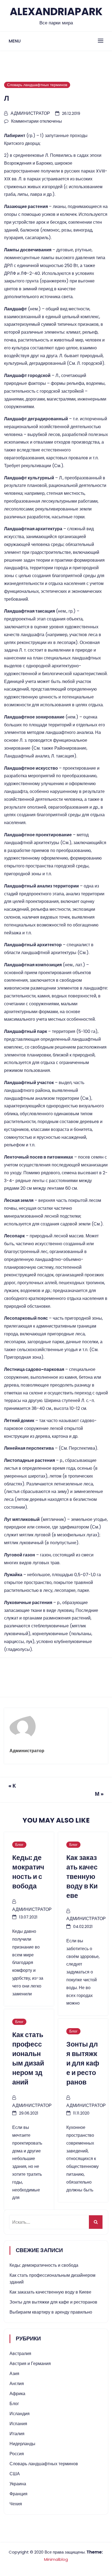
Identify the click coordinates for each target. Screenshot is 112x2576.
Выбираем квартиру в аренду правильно (51, 2312)
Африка (17, 2394)
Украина (18, 2484)
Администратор (30, 113)
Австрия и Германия (30, 2364)
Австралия (20, 2354)
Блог (19, 1845)
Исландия (20, 2414)
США (15, 2474)
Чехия (16, 2504)
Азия (14, 2374)
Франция (18, 2494)
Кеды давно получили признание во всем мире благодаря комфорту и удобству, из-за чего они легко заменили (28, 1962)
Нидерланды (22, 2444)
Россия (17, 2454)
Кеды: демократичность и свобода (44, 2265)
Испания (18, 2424)
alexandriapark (56, 12)
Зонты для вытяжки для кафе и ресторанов (53, 2302)
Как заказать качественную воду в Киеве (50, 2292)
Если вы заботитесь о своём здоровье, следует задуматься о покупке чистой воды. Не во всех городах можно (83, 1972)
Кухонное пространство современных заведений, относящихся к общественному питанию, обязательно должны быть (83, 2159)
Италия (17, 2434)
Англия (17, 2384)
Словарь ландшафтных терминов (37, 85)
